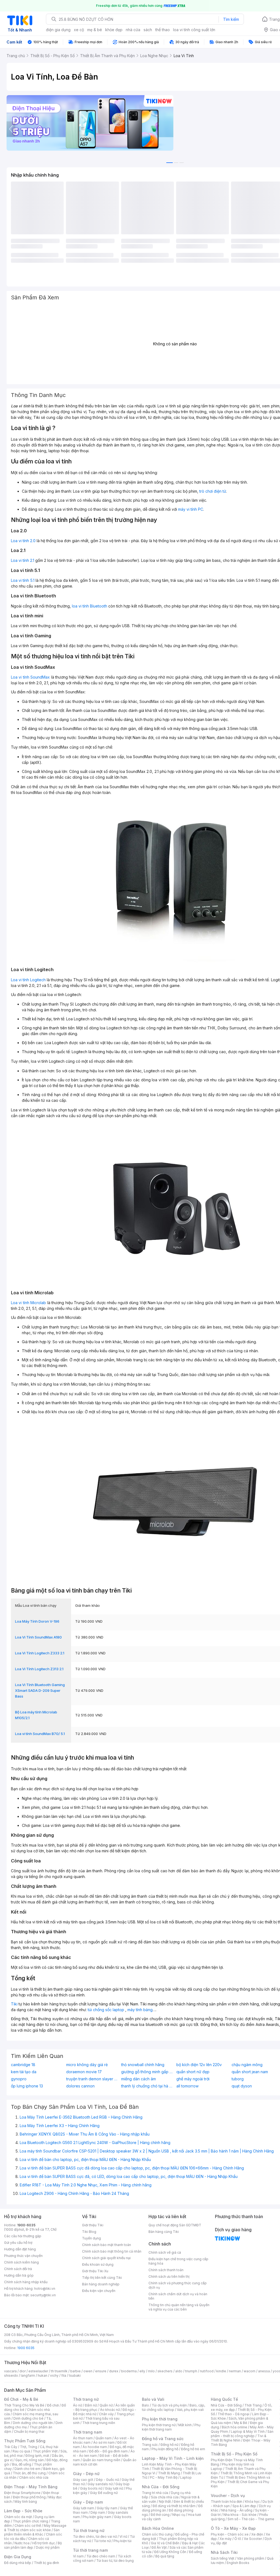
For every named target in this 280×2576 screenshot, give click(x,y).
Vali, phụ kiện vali (190, 2410)
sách (148, 30)
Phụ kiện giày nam (97, 2517)
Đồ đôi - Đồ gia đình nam (108, 2451)
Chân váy (106, 2414)
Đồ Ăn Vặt (159, 2547)
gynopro (19, 2079)
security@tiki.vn (43, 2295)
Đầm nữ (91, 2405)
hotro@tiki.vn (45, 2289)
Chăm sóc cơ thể (28, 2526)
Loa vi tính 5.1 (23, 580)
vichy (54, 2375)
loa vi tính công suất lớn (194, 30)
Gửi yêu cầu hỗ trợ (18, 2243)
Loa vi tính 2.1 (23, 560)
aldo (179, 2371)
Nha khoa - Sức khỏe (240, 2515)
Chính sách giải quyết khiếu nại (106, 2258)
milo (151, 2371)
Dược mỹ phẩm (48, 2547)
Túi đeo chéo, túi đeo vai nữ (95, 2536)
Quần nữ (106, 2405)
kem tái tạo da (24, 2072)
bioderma (129, 2371)
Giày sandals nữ (100, 2484)
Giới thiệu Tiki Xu (95, 2271)
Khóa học (252, 2501)
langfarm (28, 2375)
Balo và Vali (153, 2399)
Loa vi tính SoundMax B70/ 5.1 (40, 1734)
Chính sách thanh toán (166, 2270)
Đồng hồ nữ (169, 2445)
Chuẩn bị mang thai (29, 2432)
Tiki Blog (89, 2232)
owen (88, 2371)
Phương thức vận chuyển (23, 2256)
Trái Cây (11, 2447)
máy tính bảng (140, 2010)
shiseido (11, 2375)
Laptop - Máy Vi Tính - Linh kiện (173, 2458)
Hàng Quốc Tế (224, 2399)
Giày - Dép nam (88, 2502)
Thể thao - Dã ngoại (234, 2414)
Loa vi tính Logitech (28, 980)
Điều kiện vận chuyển (99, 2291)
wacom (250, 2371)
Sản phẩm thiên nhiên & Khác (32, 2532)
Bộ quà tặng (165, 2556)
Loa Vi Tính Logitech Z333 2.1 (40, 1653)
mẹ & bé (95, 30)
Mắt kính (185, 2425)
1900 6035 (26, 2348)
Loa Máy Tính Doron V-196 (37, 1621)
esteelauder (38, 2371)
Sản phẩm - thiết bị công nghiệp (242, 2434)
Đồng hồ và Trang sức (163, 2439)
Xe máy (226, 2539)
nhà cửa (133, 30)
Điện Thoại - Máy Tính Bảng (31, 2487)
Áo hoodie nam (95, 2447)
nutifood (207, 2371)
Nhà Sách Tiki (224, 2552)
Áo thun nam (83, 2438)
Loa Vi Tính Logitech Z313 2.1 (39, 1669)
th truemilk (59, 2371)
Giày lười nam (84, 2508)
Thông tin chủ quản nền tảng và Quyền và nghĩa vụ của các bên (179, 2307)
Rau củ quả (21, 2451)
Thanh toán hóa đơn (227, 2501)
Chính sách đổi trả (18, 2269)
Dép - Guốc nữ (107, 2480)
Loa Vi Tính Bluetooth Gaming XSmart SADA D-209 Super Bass (40, 1690)
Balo (145, 2405)
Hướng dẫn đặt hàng (20, 2249)
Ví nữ (123, 2536)
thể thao (163, 30)
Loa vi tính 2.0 (23, 541)
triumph (191, 2371)
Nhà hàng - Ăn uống (237, 2510)
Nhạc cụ (179, 2515)
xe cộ (79, 30)
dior (23, 2371)
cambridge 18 (23, 2065)
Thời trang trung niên (99, 2423)
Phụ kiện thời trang (160, 2419)
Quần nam (103, 2438)
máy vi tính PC (191, 509)
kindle (221, 2371)
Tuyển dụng (91, 2238)
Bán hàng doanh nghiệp (101, 2284)
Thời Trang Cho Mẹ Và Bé (24, 2405)
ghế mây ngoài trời (193, 2079)
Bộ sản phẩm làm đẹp (33, 2545)
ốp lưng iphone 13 (27, 2086)
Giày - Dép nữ (86, 2474)
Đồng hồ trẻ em (193, 2449)
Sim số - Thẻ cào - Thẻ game (251, 2519)
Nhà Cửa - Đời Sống (161, 2487)
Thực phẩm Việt (45, 2451)
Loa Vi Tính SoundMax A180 (38, 1637)
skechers (165, 2371)
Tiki (14, 2004)
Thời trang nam (87, 2432)
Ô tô (238, 2539)
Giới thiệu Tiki (93, 2225)
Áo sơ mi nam (104, 2442)
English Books (238, 2563)
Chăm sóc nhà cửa (34, 2477)
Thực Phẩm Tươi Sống (25, 2441)
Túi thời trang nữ (89, 2530)
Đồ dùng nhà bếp (18, 2563)
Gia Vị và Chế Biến (165, 2543)
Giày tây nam (107, 2508)
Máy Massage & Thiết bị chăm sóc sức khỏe (35, 2528)
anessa (264, 2371)
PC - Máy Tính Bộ (164, 2477)
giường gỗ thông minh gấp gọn (147, 2072)
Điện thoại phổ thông (29, 2497)
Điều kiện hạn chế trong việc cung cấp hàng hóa (178, 2261)
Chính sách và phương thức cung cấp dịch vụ (178, 2285)
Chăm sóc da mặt (18, 2517)
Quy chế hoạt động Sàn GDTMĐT (175, 2225)
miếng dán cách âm (138, 2079)
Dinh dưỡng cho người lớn (33, 2423)
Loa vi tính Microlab (28, 1303)
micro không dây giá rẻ (87, 2065)
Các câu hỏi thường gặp (23, 2236)
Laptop (186, 2477)
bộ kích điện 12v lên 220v (199, 2065)
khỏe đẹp (114, 30)
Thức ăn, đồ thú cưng (29, 2473)
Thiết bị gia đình (46, 2563)
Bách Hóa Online (158, 2528)
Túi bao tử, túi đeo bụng (115, 2561)
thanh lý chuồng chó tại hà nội (147, 2086)
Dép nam (98, 2512)
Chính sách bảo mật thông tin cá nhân (112, 2251)
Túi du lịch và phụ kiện (169, 2405)
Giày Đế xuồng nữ (104, 2493)
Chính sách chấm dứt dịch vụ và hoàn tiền (178, 2296)
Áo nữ (78, 2405)
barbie (75, 2371)
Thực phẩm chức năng (30, 2521)
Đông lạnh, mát (37, 2456)
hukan (43, 2375)
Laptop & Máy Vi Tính (248, 2432)
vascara (10, 2371)
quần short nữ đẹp (193, 2072)
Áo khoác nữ (110, 2410)
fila (64, 2375)
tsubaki (75, 2375)
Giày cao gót (83, 2480)
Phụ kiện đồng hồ (165, 2449)
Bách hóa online (234, 2427)
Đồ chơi (53, 2405)
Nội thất (165, 2501)
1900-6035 (26, 2225)
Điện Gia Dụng (18, 2557)
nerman (235, 2371)
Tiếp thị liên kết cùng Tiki (102, 2278)
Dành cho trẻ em (27, 2469)
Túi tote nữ (102, 2541)
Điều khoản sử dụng (98, 2264)
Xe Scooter (253, 2539)
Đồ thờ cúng (160, 2515)
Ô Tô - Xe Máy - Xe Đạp (233, 2528)
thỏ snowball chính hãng (143, 2065)
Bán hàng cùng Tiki (164, 2232)
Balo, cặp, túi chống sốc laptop (173, 2407)
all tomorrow (187, 2086)
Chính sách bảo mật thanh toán (107, 2245)
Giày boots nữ (91, 2488)
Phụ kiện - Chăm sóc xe (230, 2534)
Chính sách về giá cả (165, 2252)
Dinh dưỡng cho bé (28, 2418)
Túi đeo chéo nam (101, 2556)
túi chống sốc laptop (106, 2010)
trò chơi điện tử (213, 491)
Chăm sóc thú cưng (157, 2534)
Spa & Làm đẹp (244, 2506)
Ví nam (78, 2556)
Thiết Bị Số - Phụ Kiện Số (234, 2454)
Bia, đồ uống (22, 2464)
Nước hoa (22, 2543)
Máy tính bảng (26, 2501)
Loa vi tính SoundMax (30, 677)
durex (114, 2371)
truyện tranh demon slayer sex (92, 2079)
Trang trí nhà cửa (155, 2493)
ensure (101, 2371)
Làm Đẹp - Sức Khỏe (23, 2511)
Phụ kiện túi (122, 2541)
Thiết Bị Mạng (169, 2473)
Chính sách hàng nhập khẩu (26, 2282)
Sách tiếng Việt (223, 2558)
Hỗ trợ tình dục (44, 2543)
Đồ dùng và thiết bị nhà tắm (174, 2506)
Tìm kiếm (231, 19)
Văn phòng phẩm (251, 2558)
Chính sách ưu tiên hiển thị (169, 2276)
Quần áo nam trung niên (101, 2460)
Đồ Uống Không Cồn (170, 2552)
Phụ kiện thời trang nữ (159, 2425)
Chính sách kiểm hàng (21, 2262)
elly (142, 2371)
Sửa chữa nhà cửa (165, 2497)
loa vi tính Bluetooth (90, 606)
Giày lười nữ (114, 2488)
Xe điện (257, 2534)
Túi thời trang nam (90, 2550)
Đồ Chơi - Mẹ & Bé (21, 2399)
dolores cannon (80, 2086)
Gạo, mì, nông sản (30, 2460)
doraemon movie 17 (84, 2072)
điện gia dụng (58, 30)
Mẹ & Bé (241, 2423)
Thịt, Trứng (29, 2447)
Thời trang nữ (86, 2399)
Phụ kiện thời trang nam (171, 2427)
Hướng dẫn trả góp (19, 2275)
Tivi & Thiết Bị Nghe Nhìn (239, 2438)
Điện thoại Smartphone (22, 2493)
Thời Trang (253, 2405)
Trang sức (150, 2445)
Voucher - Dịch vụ (228, 2495)
